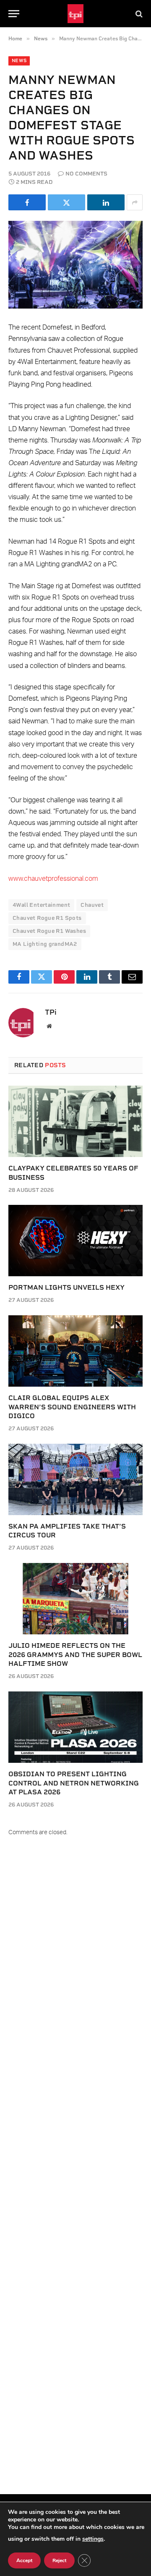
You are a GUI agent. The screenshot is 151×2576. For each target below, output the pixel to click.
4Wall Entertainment (41, 905)
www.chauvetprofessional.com (53, 879)
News (19, 61)
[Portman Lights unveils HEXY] (75, 1241)
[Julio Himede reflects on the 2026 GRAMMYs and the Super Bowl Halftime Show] (75, 1599)
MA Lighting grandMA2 (45, 944)
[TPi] (76, 14)
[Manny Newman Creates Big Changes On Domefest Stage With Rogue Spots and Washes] (75, 265)
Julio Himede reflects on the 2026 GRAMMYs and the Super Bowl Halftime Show (75, 1655)
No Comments (86, 174)
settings (93, 2539)
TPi (51, 1012)
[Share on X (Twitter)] (66, 202)
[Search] (138, 14)
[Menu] (14, 14)
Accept (24, 2560)
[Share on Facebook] (27, 202)
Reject (59, 2560)
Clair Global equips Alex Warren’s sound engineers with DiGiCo (72, 1407)
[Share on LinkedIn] (106, 202)
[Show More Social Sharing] (135, 202)
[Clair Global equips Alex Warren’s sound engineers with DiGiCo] (75, 1351)
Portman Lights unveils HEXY (66, 1287)
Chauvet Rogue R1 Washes (49, 931)
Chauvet (92, 905)
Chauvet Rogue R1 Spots (47, 918)
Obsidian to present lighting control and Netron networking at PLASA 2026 (74, 1783)
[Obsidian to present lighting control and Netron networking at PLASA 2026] (75, 1727)
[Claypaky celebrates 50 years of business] (75, 1121)
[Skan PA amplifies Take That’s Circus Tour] (75, 1479)
